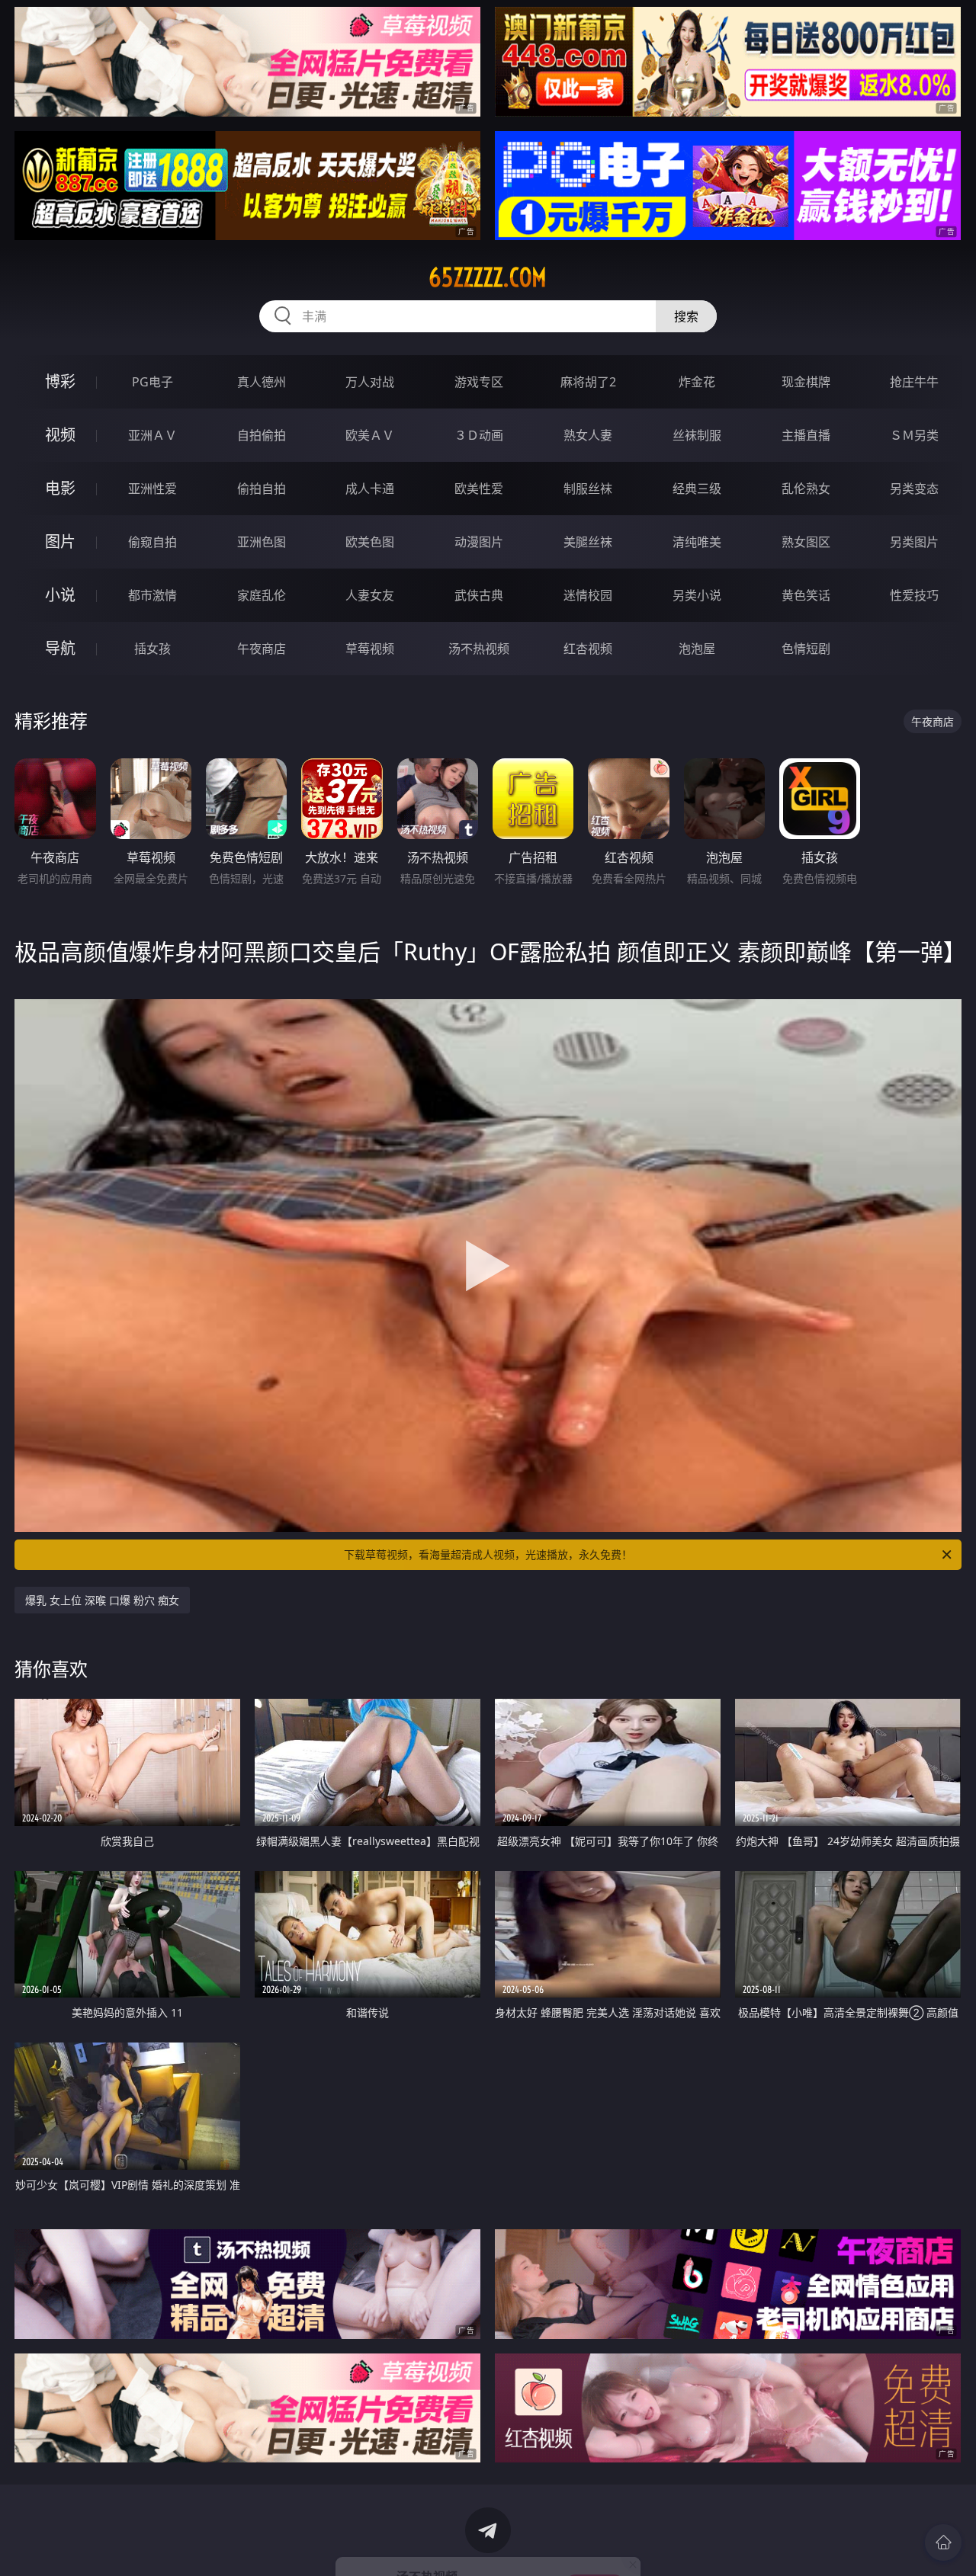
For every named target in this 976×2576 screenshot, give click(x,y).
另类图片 (914, 542)
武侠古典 (479, 595)
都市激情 (152, 595)
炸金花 (697, 382)
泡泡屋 (697, 649)
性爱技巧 (914, 595)
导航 (60, 648)
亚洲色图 (262, 542)
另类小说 (697, 595)
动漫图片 (479, 542)
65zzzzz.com (488, 277)
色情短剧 (806, 649)
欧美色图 (370, 542)
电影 (60, 488)
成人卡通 (370, 489)
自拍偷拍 (262, 435)
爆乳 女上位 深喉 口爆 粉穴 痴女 (102, 1600)
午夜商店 (262, 649)
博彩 (60, 381)
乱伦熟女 (806, 489)
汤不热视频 (479, 649)
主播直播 (806, 435)
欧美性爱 (479, 489)
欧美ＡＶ (370, 435)
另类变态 (914, 489)
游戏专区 (479, 382)
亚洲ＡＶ (152, 435)
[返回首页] (943, 2542)
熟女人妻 (588, 435)
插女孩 (152, 649)
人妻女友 (370, 595)
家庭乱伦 (262, 595)
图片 (60, 541)
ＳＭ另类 (914, 435)
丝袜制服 (697, 435)
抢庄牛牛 (914, 382)
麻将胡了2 (588, 382)
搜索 (686, 316)
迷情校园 (588, 595)
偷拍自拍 (262, 489)
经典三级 (697, 489)
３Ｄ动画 (479, 435)
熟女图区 (806, 542)
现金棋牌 (806, 382)
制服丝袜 (588, 489)
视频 (60, 435)
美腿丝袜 (588, 542)
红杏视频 (588, 649)
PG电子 (152, 382)
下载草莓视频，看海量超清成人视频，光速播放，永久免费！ (488, 1554)
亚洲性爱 (152, 489)
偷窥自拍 (152, 542)
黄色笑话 (806, 595)
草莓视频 (370, 649)
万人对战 (370, 382)
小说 (60, 595)
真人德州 (262, 382)
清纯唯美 (697, 542)
